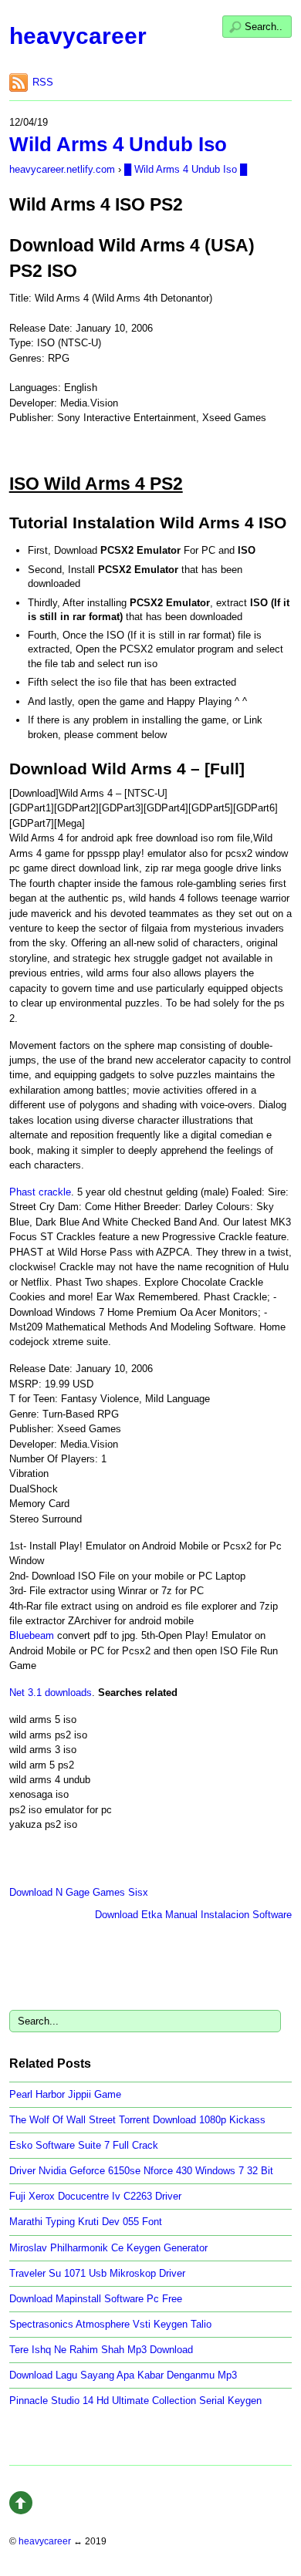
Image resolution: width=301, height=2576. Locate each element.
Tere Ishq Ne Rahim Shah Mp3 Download (101, 2350)
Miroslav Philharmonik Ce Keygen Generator (108, 2248)
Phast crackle (40, 1192)
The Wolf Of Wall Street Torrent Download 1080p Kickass (137, 2120)
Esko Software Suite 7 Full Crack (84, 2145)
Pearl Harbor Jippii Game (65, 2094)
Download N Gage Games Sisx (79, 1892)
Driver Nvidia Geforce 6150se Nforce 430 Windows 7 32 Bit (141, 2171)
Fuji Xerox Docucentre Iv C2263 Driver (95, 2196)
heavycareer (78, 36)
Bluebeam (32, 1635)
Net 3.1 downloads (51, 1693)
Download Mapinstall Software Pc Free (96, 2299)
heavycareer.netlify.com (62, 169)
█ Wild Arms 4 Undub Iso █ (186, 169)
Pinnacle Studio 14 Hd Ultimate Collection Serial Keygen (135, 2401)
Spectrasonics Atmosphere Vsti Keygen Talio (110, 2324)
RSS (43, 82)
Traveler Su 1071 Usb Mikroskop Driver (97, 2273)
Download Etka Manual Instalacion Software (193, 1915)
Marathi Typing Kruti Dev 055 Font (86, 2222)
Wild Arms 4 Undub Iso (118, 144)
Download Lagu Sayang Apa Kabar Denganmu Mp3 (123, 2375)
